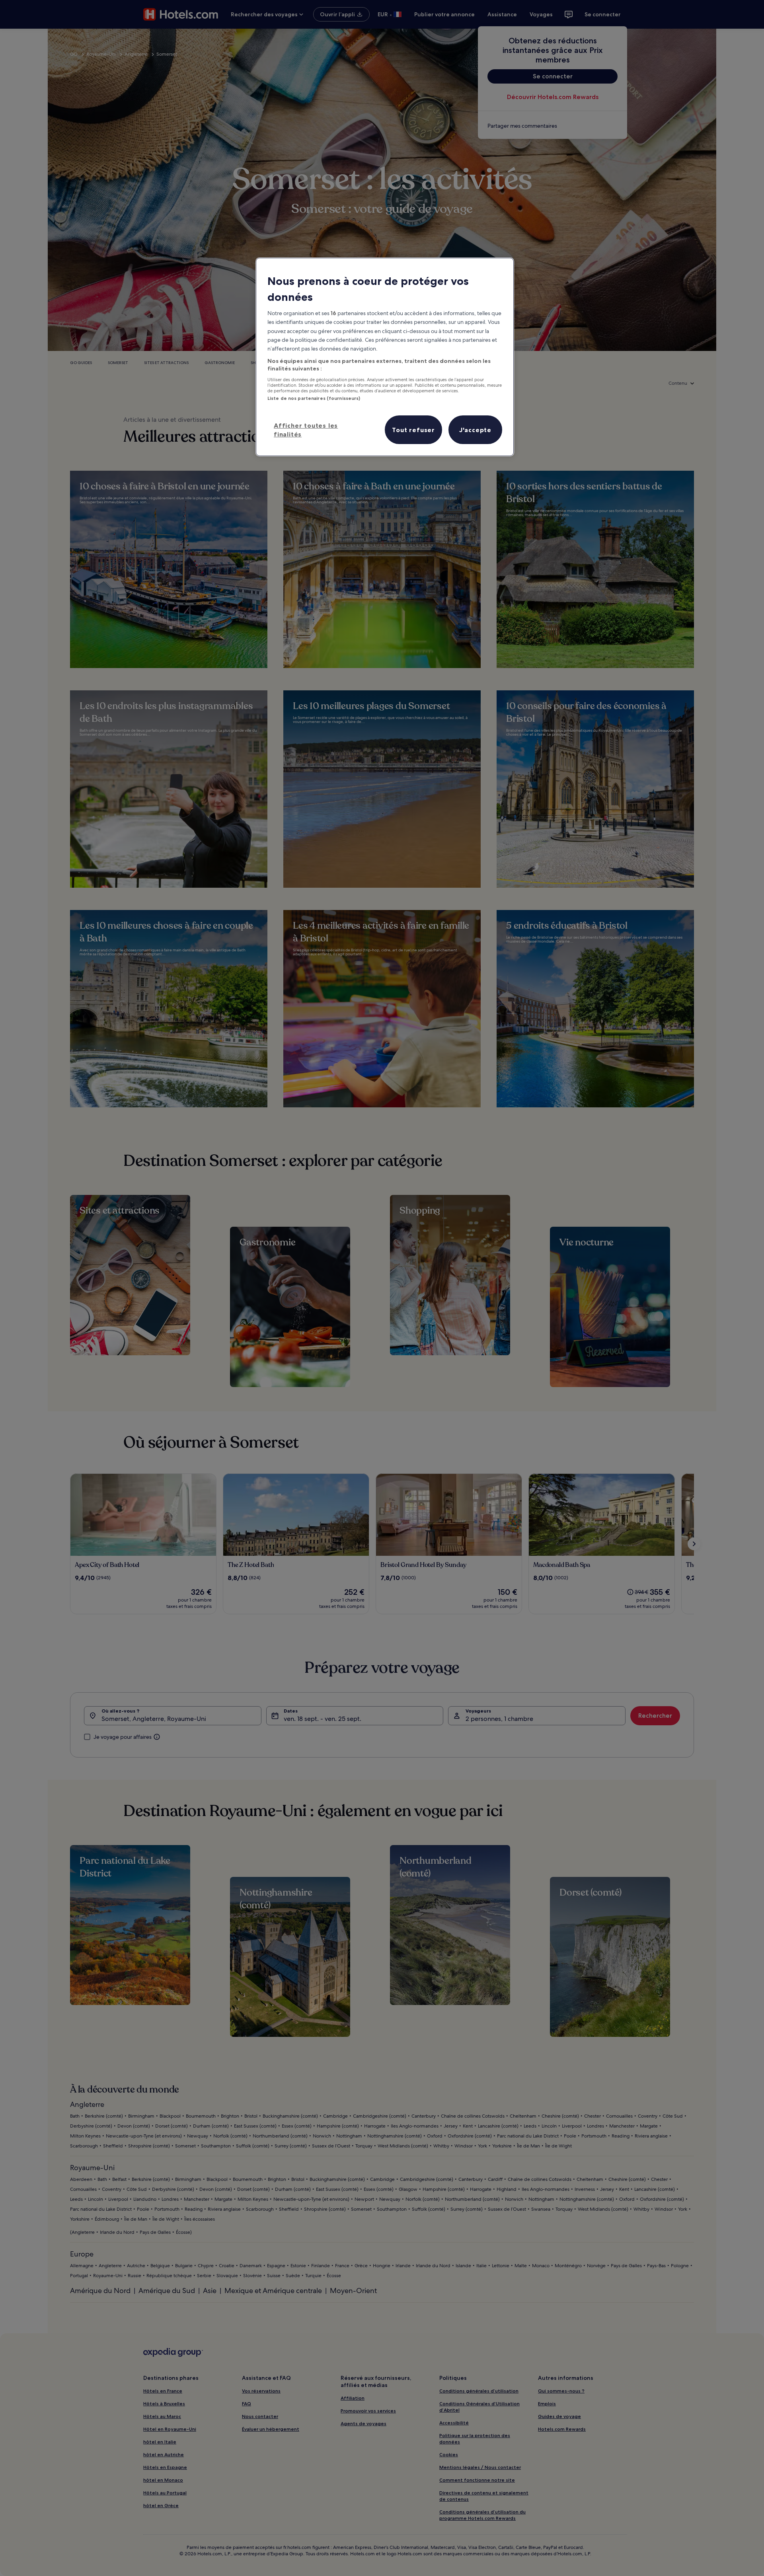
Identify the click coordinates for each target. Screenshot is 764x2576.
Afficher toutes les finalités (306, 430)
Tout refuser (413, 430)
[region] (385, 357)
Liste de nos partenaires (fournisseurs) (314, 398)
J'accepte (475, 430)
